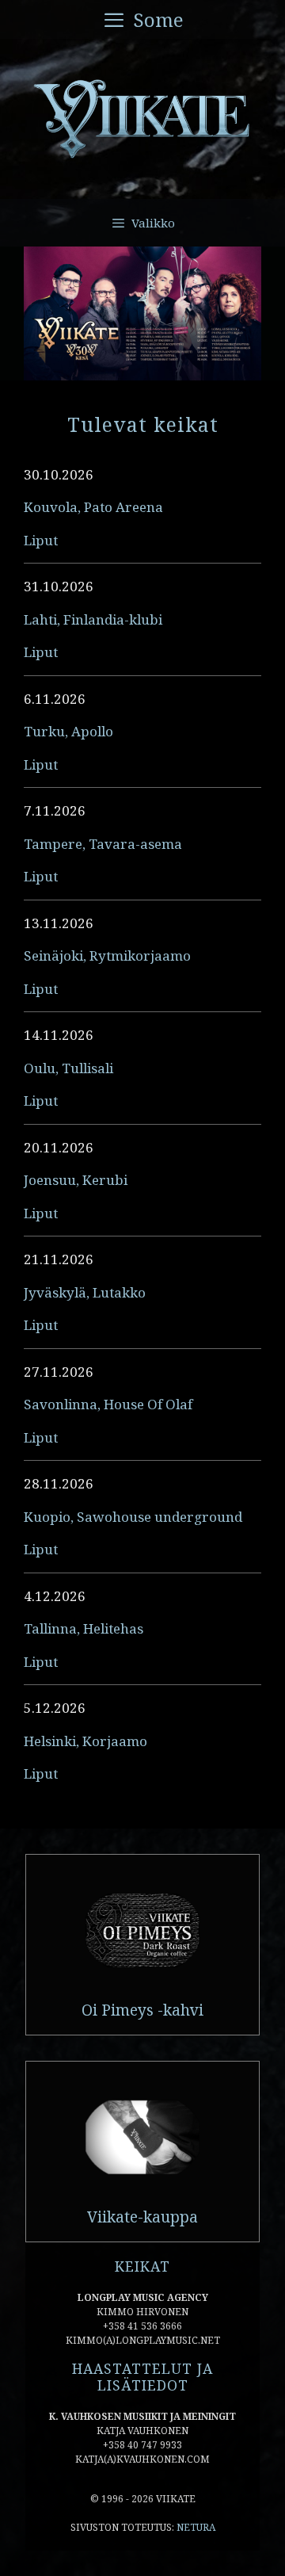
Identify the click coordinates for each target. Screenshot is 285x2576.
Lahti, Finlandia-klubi (93, 619)
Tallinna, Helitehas (84, 1628)
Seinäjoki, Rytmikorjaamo (107, 955)
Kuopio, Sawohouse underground (133, 1517)
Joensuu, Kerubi (76, 1180)
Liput (41, 540)
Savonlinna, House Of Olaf (108, 1404)
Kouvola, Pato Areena (93, 507)
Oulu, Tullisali (68, 1068)
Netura (196, 2527)
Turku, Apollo (68, 731)
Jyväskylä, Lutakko (85, 1292)
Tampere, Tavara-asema (103, 844)
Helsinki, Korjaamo (85, 1741)
